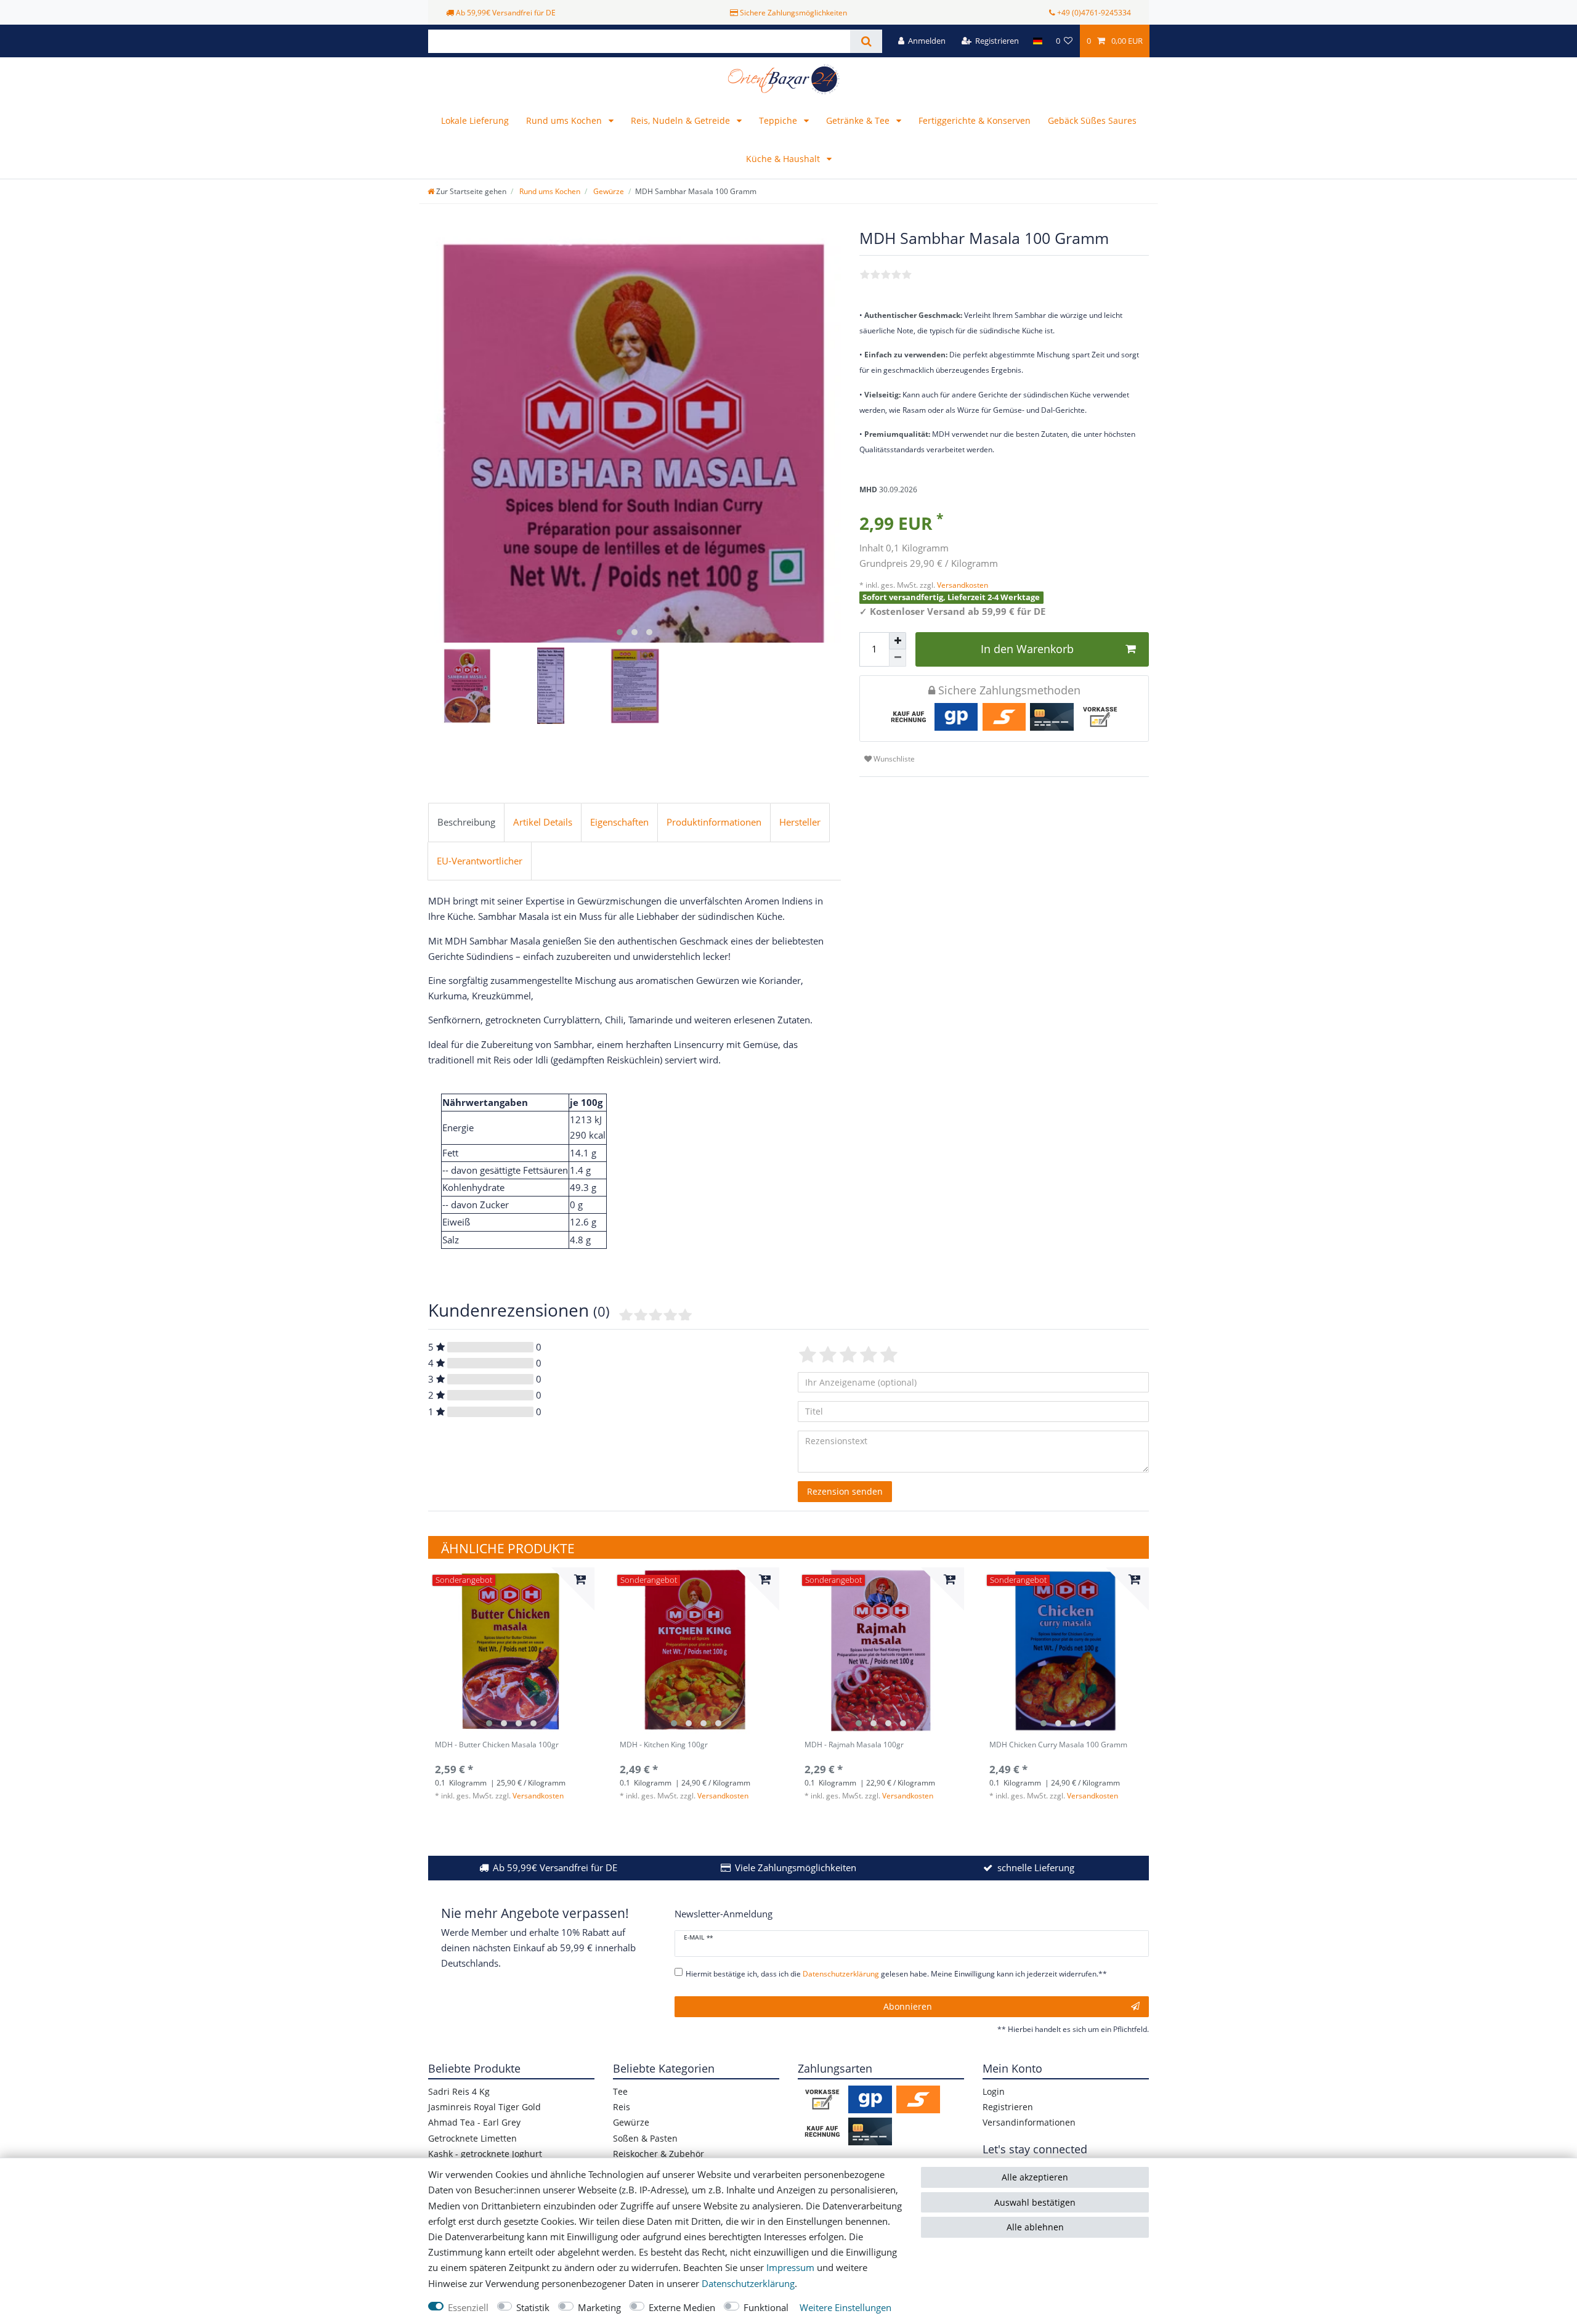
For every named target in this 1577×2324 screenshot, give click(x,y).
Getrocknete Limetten (472, 2138)
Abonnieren (908, 2006)
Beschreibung (466, 822)
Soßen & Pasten (645, 2138)
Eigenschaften (619, 822)
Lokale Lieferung (475, 120)
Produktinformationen (714, 822)
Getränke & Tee (859, 120)
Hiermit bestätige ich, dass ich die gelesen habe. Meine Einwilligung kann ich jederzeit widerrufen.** (896, 1974)
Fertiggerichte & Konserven (975, 120)
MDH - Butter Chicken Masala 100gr (497, 1745)
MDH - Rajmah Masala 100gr (854, 1745)
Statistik (533, 2308)
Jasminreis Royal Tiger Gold (484, 2107)
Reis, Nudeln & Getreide (682, 120)
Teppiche (779, 120)
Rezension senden (845, 1491)
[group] (511, 1651)
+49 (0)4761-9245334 (1094, 13)
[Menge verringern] (898, 658)
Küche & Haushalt (784, 159)
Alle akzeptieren (1035, 2177)
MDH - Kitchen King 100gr (664, 1745)
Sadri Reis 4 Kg (459, 2091)
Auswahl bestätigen (1035, 2202)
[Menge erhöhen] (898, 641)
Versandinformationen (1029, 2122)
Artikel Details (543, 822)
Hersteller (800, 822)
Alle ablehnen (1035, 2227)
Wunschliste (893, 759)
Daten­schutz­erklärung (748, 2284)
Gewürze (608, 191)
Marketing (599, 2308)
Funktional (766, 2308)
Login (994, 2091)
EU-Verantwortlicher (480, 861)
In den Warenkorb (1027, 649)
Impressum (790, 2268)
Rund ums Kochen (565, 120)
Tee (620, 2091)
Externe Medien (682, 2308)
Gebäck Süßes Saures (1092, 120)
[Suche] (866, 41)
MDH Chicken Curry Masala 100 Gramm (1058, 1745)
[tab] (466, 823)
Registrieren (1008, 2107)
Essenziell (468, 2308)
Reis (622, 2107)
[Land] (1037, 41)
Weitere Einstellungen (845, 2308)
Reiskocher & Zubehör (659, 2154)
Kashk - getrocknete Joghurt (485, 2154)
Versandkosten (962, 585)
